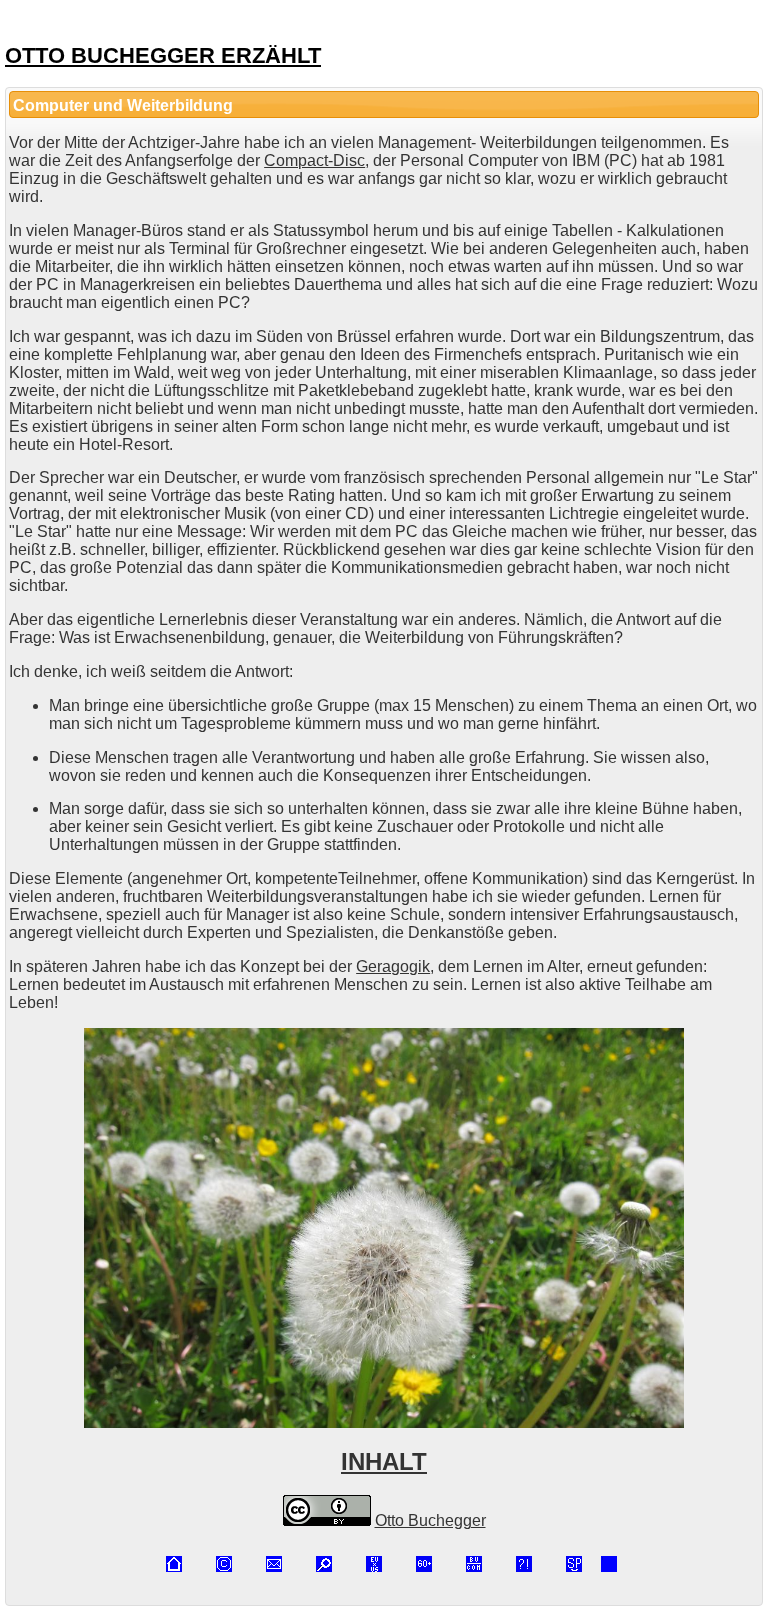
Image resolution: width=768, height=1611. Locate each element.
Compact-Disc (314, 160)
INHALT (384, 1461)
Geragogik (393, 966)
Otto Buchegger (430, 1520)
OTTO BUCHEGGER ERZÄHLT (163, 55)
